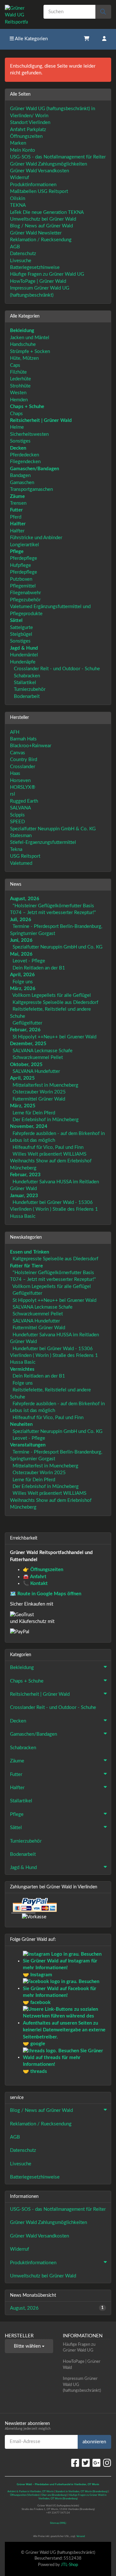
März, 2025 (23, 1106)
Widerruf (19, 178)
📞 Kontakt (35, 1584)
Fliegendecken (25, 462)
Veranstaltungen (28, 1445)
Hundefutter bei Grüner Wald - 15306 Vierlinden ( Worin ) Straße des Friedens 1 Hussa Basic (54, 1209)
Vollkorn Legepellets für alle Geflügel (52, 995)
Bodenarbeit (26, 696)
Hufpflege (20, 565)
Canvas (18, 753)
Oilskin (18, 199)
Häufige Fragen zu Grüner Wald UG (47, 274)
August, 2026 (25, 899)
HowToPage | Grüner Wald (38, 281)
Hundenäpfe (23, 662)
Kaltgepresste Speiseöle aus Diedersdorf (55, 1002)
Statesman (21, 836)
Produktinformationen (33, 185)
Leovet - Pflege (29, 961)
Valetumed (21, 863)
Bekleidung (22, 1668)
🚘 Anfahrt (35, 1577)
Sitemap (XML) (58, 2523)
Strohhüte (20, 386)
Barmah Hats (23, 739)
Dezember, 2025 (28, 1044)
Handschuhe (23, 344)
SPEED (17, 822)
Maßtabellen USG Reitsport (39, 191)
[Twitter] (86, 2463)
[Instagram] (107, 2463)
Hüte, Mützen (24, 358)
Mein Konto (23, 150)
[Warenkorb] (87, 39)
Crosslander (23, 767)
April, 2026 (22, 975)
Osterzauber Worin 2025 (39, 1092)
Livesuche (21, 261)
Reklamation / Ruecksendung (41, 240)
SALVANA (20, 808)
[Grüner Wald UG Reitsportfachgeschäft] (19, 14)
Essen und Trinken (29, 1252)
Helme (17, 427)
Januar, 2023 (24, 1196)
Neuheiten (21, 1424)
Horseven (20, 781)
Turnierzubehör (29, 689)
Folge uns (23, 982)
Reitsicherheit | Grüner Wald (40, 1694)
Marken (18, 143)
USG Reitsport (25, 856)
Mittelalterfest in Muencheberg (45, 1085)
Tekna (16, 849)
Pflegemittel (23, 586)
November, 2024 (29, 1126)
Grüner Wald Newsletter (36, 233)
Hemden (19, 400)
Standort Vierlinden (30, 123)
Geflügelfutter (27, 1023)
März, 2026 (23, 989)
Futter (16, 1775)
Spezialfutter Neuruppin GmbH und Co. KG (58, 947)
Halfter (17, 531)
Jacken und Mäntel (30, 338)
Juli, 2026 (21, 920)
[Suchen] (103, 12)
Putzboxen (21, 579)
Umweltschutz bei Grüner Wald (43, 219)
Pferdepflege (24, 558)
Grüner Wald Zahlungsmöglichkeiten (48, 164)
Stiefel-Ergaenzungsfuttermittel (43, 842)
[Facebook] (75, 2463)
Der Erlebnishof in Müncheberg (46, 1120)
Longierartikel (24, 545)
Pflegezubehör (25, 600)
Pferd (16, 517)
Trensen (18, 503)
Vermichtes (22, 1369)
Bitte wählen (28, 2346)
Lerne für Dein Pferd (34, 1113)
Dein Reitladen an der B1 (39, 968)
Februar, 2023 (25, 1175)
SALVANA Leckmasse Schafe (43, 1051)
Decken (18, 1721)
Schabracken (26, 676)
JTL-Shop (69, 2565)
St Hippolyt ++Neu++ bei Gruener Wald (54, 1037)
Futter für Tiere (26, 1266)
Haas (15, 773)
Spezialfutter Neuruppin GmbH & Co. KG (53, 829)
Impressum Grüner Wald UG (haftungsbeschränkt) (82, 2385)
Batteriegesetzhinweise (35, 267)
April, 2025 (22, 1078)
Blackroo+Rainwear (31, 746)
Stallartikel (24, 683)
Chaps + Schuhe (27, 1681)
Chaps (16, 414)
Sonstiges (20, 441)
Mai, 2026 (21, 954)
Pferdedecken (24, 455)
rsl (13, 794)
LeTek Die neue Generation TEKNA (47, 212)
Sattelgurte (21, 628)
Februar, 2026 (25, 1030)
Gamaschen (22, 483)
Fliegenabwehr (25, 593)
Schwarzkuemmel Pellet (38, 1058)
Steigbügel (21, 634)
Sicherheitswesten (29, 434)
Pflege (17, 1814)
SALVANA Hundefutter (36, 1071)
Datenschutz (23, 254)
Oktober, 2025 (26, 1065)
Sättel (16, 1828)
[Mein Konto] (104, 39)
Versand (81, 2536)
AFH (15, 732)
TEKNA (18, 205)
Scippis (17, 815)
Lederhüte (20, 379)
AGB (15, 247)
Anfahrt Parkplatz (28, 130)
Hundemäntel (24, 655)
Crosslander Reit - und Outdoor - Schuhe (56, 669)
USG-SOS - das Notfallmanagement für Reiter (58, 157)
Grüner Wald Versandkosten (39, 171)
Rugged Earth (24, 801)
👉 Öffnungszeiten (43, 1570)
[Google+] (97, 2463)
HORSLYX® (23, 787)
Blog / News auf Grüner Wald (41, 226)
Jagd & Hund (23, 1868)
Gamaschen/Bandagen (34, 1734)
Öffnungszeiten (26, 136)
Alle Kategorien (31, 39)
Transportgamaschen (31, 489)
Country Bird (24, 760)
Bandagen (20, 476)
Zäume (17, 1761)
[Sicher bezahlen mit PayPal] (34, 1906)
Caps (15, 365)
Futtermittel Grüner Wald (39, 1099)
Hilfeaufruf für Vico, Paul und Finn (48, 1147)
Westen (18, 393)
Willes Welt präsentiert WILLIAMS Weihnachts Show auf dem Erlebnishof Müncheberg (51, 1161)
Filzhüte (18, 372)
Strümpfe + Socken (30, 352)
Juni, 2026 (21, 940)
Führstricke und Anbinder (36, 538)
